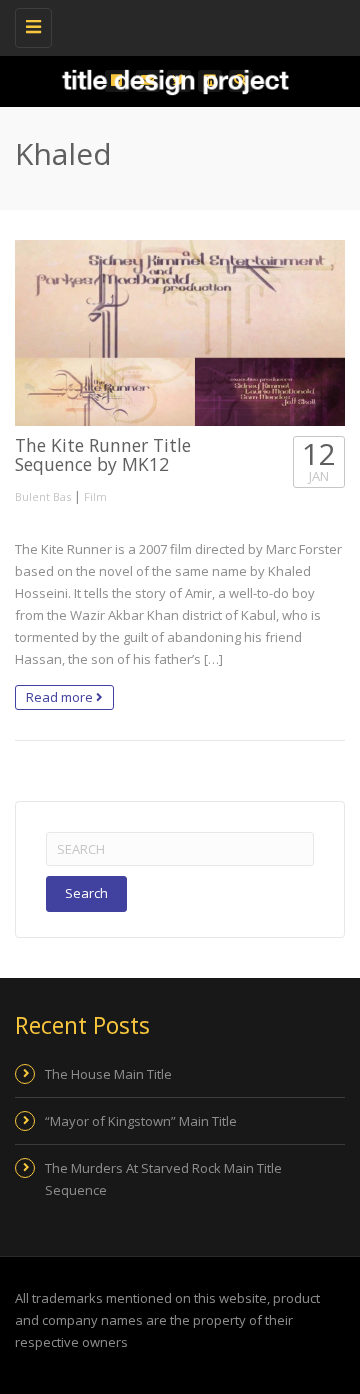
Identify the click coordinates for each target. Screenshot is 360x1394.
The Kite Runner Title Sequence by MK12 (103, 454)
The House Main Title (108, 1074)
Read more (61, 697)
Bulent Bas (43, 496)
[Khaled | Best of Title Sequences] (175, 25)
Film (95, 496)
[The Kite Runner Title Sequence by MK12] (180, 333)
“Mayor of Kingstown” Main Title (141, 1121)
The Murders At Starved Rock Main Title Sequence (163, 1179)
